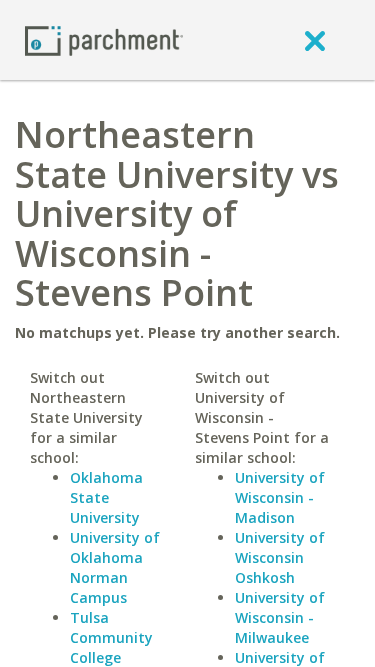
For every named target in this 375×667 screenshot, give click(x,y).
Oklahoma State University (106, 497)
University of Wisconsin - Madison (280, 497)
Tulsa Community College (111, 637)
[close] (315, 40)
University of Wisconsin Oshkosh (280, 557)
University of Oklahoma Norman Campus (115, 567)
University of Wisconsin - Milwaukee (280, 617)
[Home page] (104, 39)
